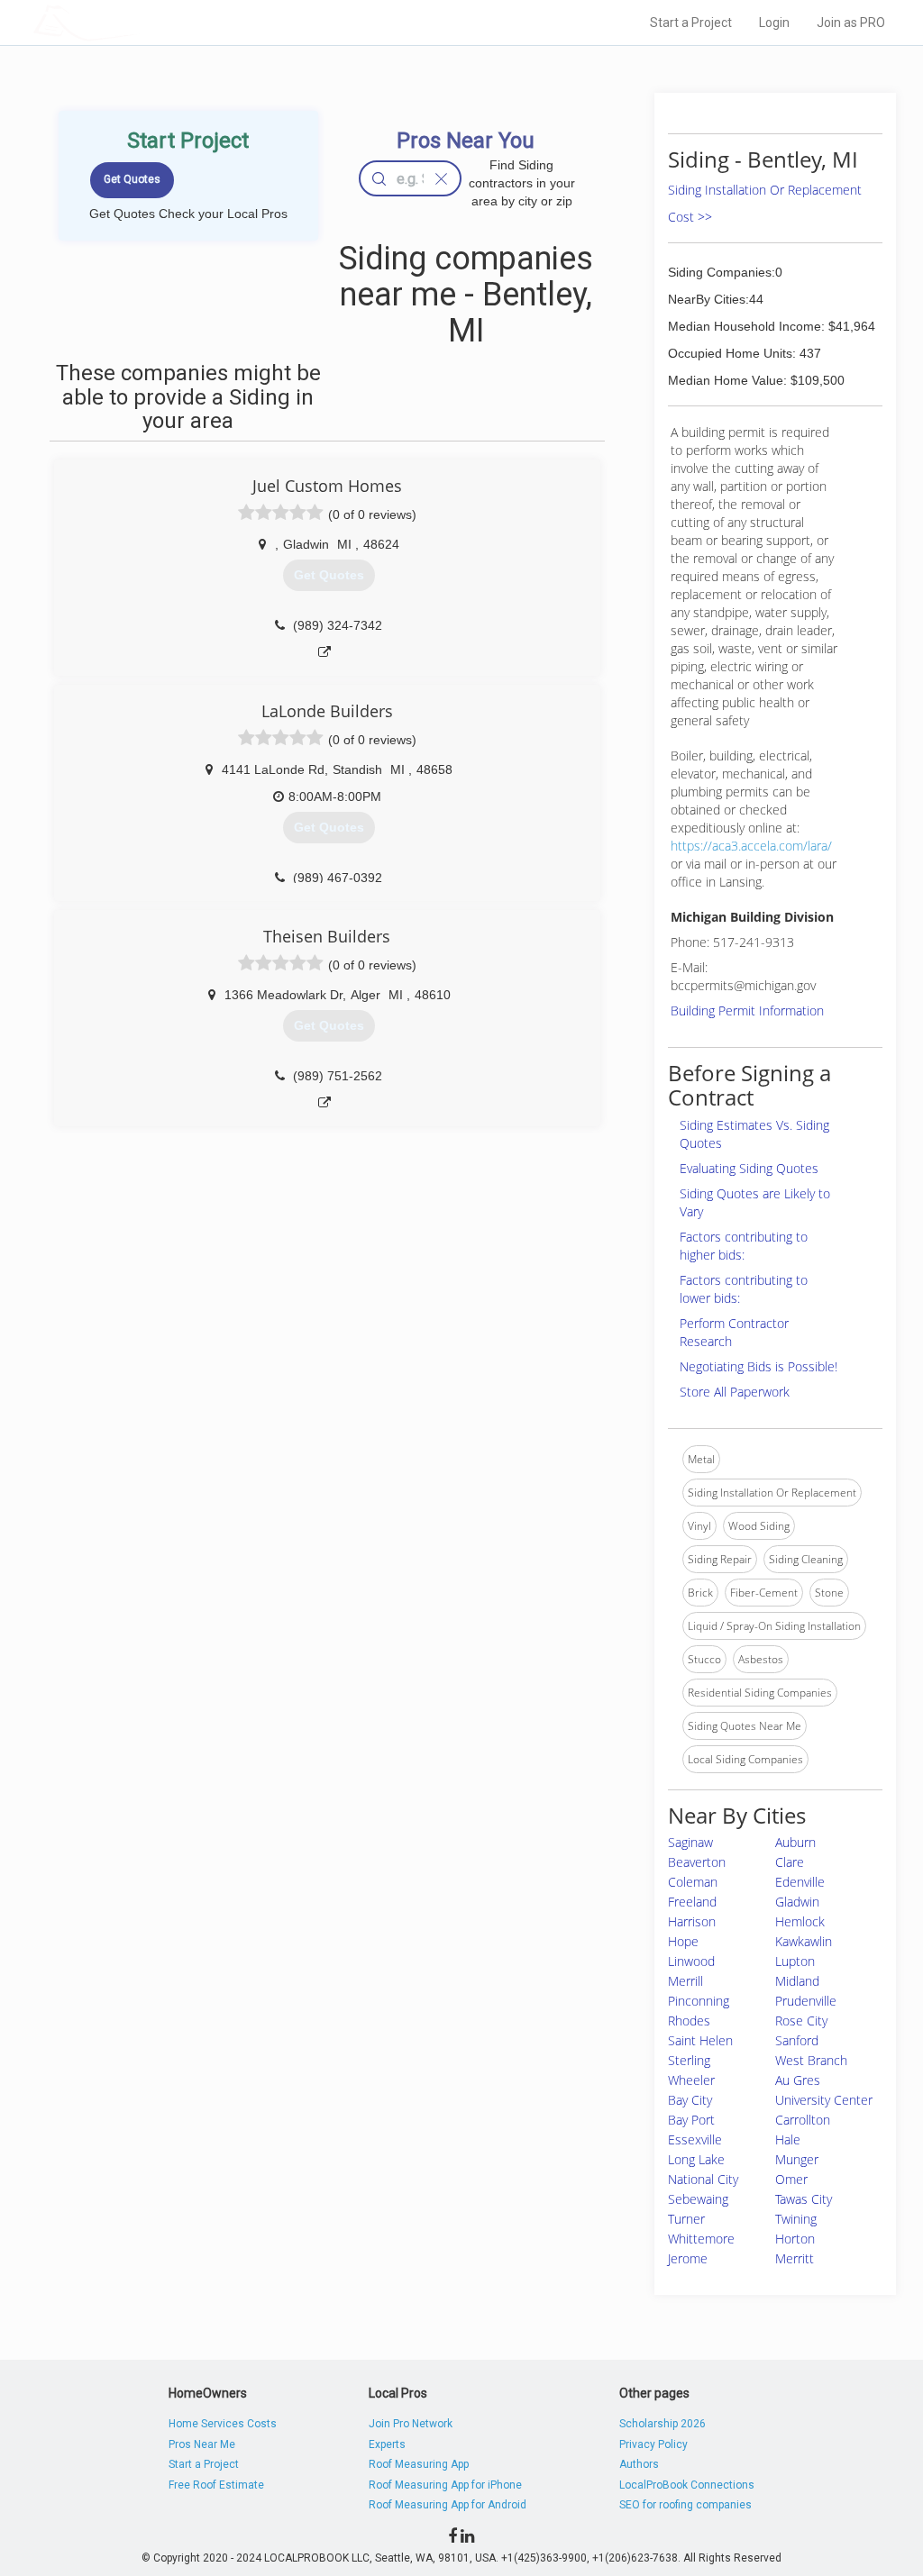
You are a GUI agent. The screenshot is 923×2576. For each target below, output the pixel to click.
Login (774, 23)
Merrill (685, 1981)
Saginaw (690, 1842)
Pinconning (699, 2001)
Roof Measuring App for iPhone (445, 2485)
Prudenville (806, 2001)
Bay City (690, 2100)
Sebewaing (698, 2199)
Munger (797, 2159)
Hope (683, 1941)
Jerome (688, 2258)
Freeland (692, 1902)
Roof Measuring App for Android (448, 2505)
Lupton (795, 1961)
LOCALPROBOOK (138, 22)
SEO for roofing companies (685, 2505)
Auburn (795, 1842)
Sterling (689, 2060)
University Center (824, 2100)
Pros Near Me (202, 2444)
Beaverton (697, 1862)
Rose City (801, 2021)
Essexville (695, 2139)
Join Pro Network (411, 2424)
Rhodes (689, 2021)
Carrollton (803, 2120)
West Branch (811, 2060)
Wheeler (691, 2080)
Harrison (692, 1921)
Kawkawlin (804, 1941)
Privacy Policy (653, 2444)
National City (703, 2179)
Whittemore (701, 2239)
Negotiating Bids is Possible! (759, 1366)
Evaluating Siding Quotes (749, 1168)
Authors (639, 2464)
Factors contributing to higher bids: (744, 1246)
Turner (686, 2219)
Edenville (800, 1882)
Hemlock (800, 1921)
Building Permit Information (747, 1010)
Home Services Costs (223, 2424)
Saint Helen (700, 2040)
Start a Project (691, 23)
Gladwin (797, 1902)
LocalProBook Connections (687, 2485)
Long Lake (696, 2159)
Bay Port (691, 2120)
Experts (387, 2444)
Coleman (693, 1882)
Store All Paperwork (735, 1392)
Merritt (795, 2258)
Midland (797, 1981)
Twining (796, 2219)
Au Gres (798, 2080)
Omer (791, 2179)
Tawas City (804, 2199)
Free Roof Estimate (216, 2485)
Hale (788, 2139)
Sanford (797, 2040)
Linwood (691, 1961)
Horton (795, 2239)
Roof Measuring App (419, 2464)
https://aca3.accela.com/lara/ (751, 846)
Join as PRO (851, 23)
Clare (790, 1862)
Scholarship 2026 (663, 2424)
